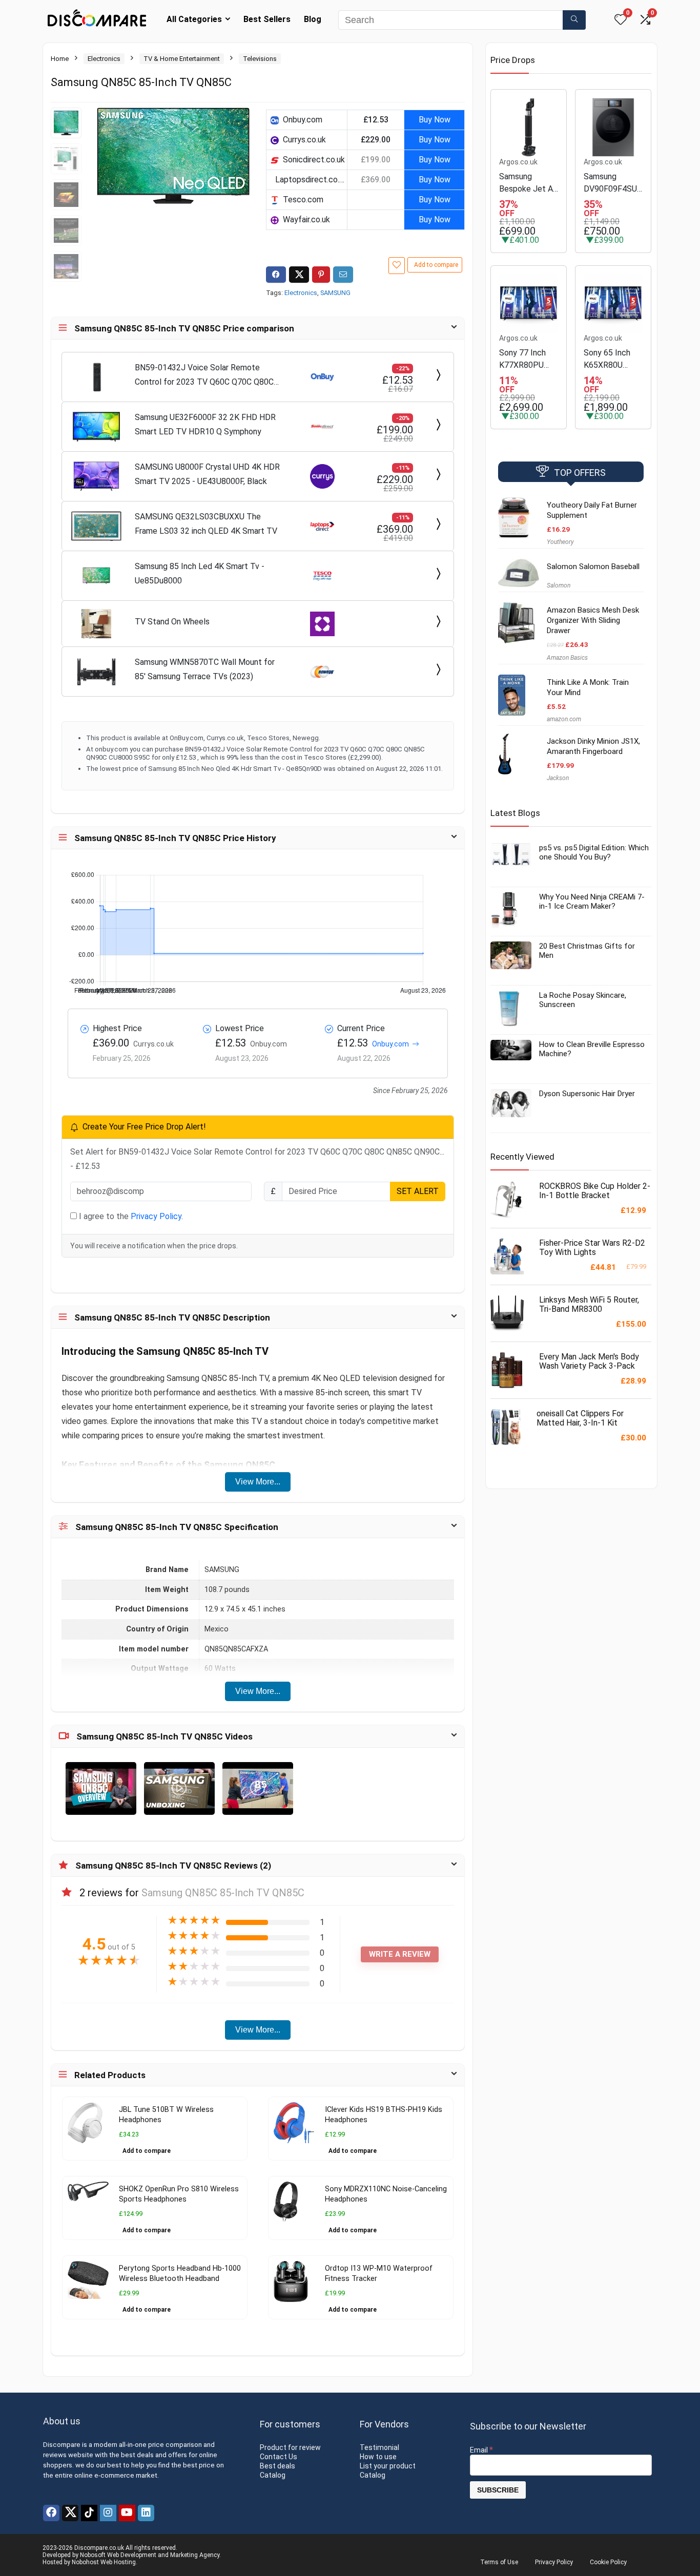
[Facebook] (51, 2513)
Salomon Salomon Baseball (593, 567)
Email (481, 2450)
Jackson (558, 778)
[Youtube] (127, 2513)
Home (60, 59)
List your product (388, 2466)
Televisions (260, 59)
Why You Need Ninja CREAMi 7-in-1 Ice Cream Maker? (592, 902)
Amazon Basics (567, 658)
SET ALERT (418, 1191)
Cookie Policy (608, 2562)
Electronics (104, 59)
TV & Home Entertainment (182, 59)
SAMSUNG (335, 293)
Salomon (559, 585)
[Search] (574, 20)
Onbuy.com (390, 1044)
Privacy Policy (156, 1216)
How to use (378, 2457)
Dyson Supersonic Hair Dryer (587, 1094)
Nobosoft (93, 2555)
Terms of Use (499, 2562)
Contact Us (279, 2457)
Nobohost (85, 2562)
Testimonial (379, 2447)
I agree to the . (130, 1216)
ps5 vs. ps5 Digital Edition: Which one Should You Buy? (594, 852)
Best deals (277, 2466)
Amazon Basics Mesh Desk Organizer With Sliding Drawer (593, 620)
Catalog (273, 2475)
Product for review (290, 2447)
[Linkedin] (146, 2513)
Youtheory (560, 542)
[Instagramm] (108, 2513)
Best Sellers (267, 19)
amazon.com (564, 719)
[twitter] (70, 2513)
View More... (258, 1482)
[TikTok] (89, 2513)
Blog (313, 19)
